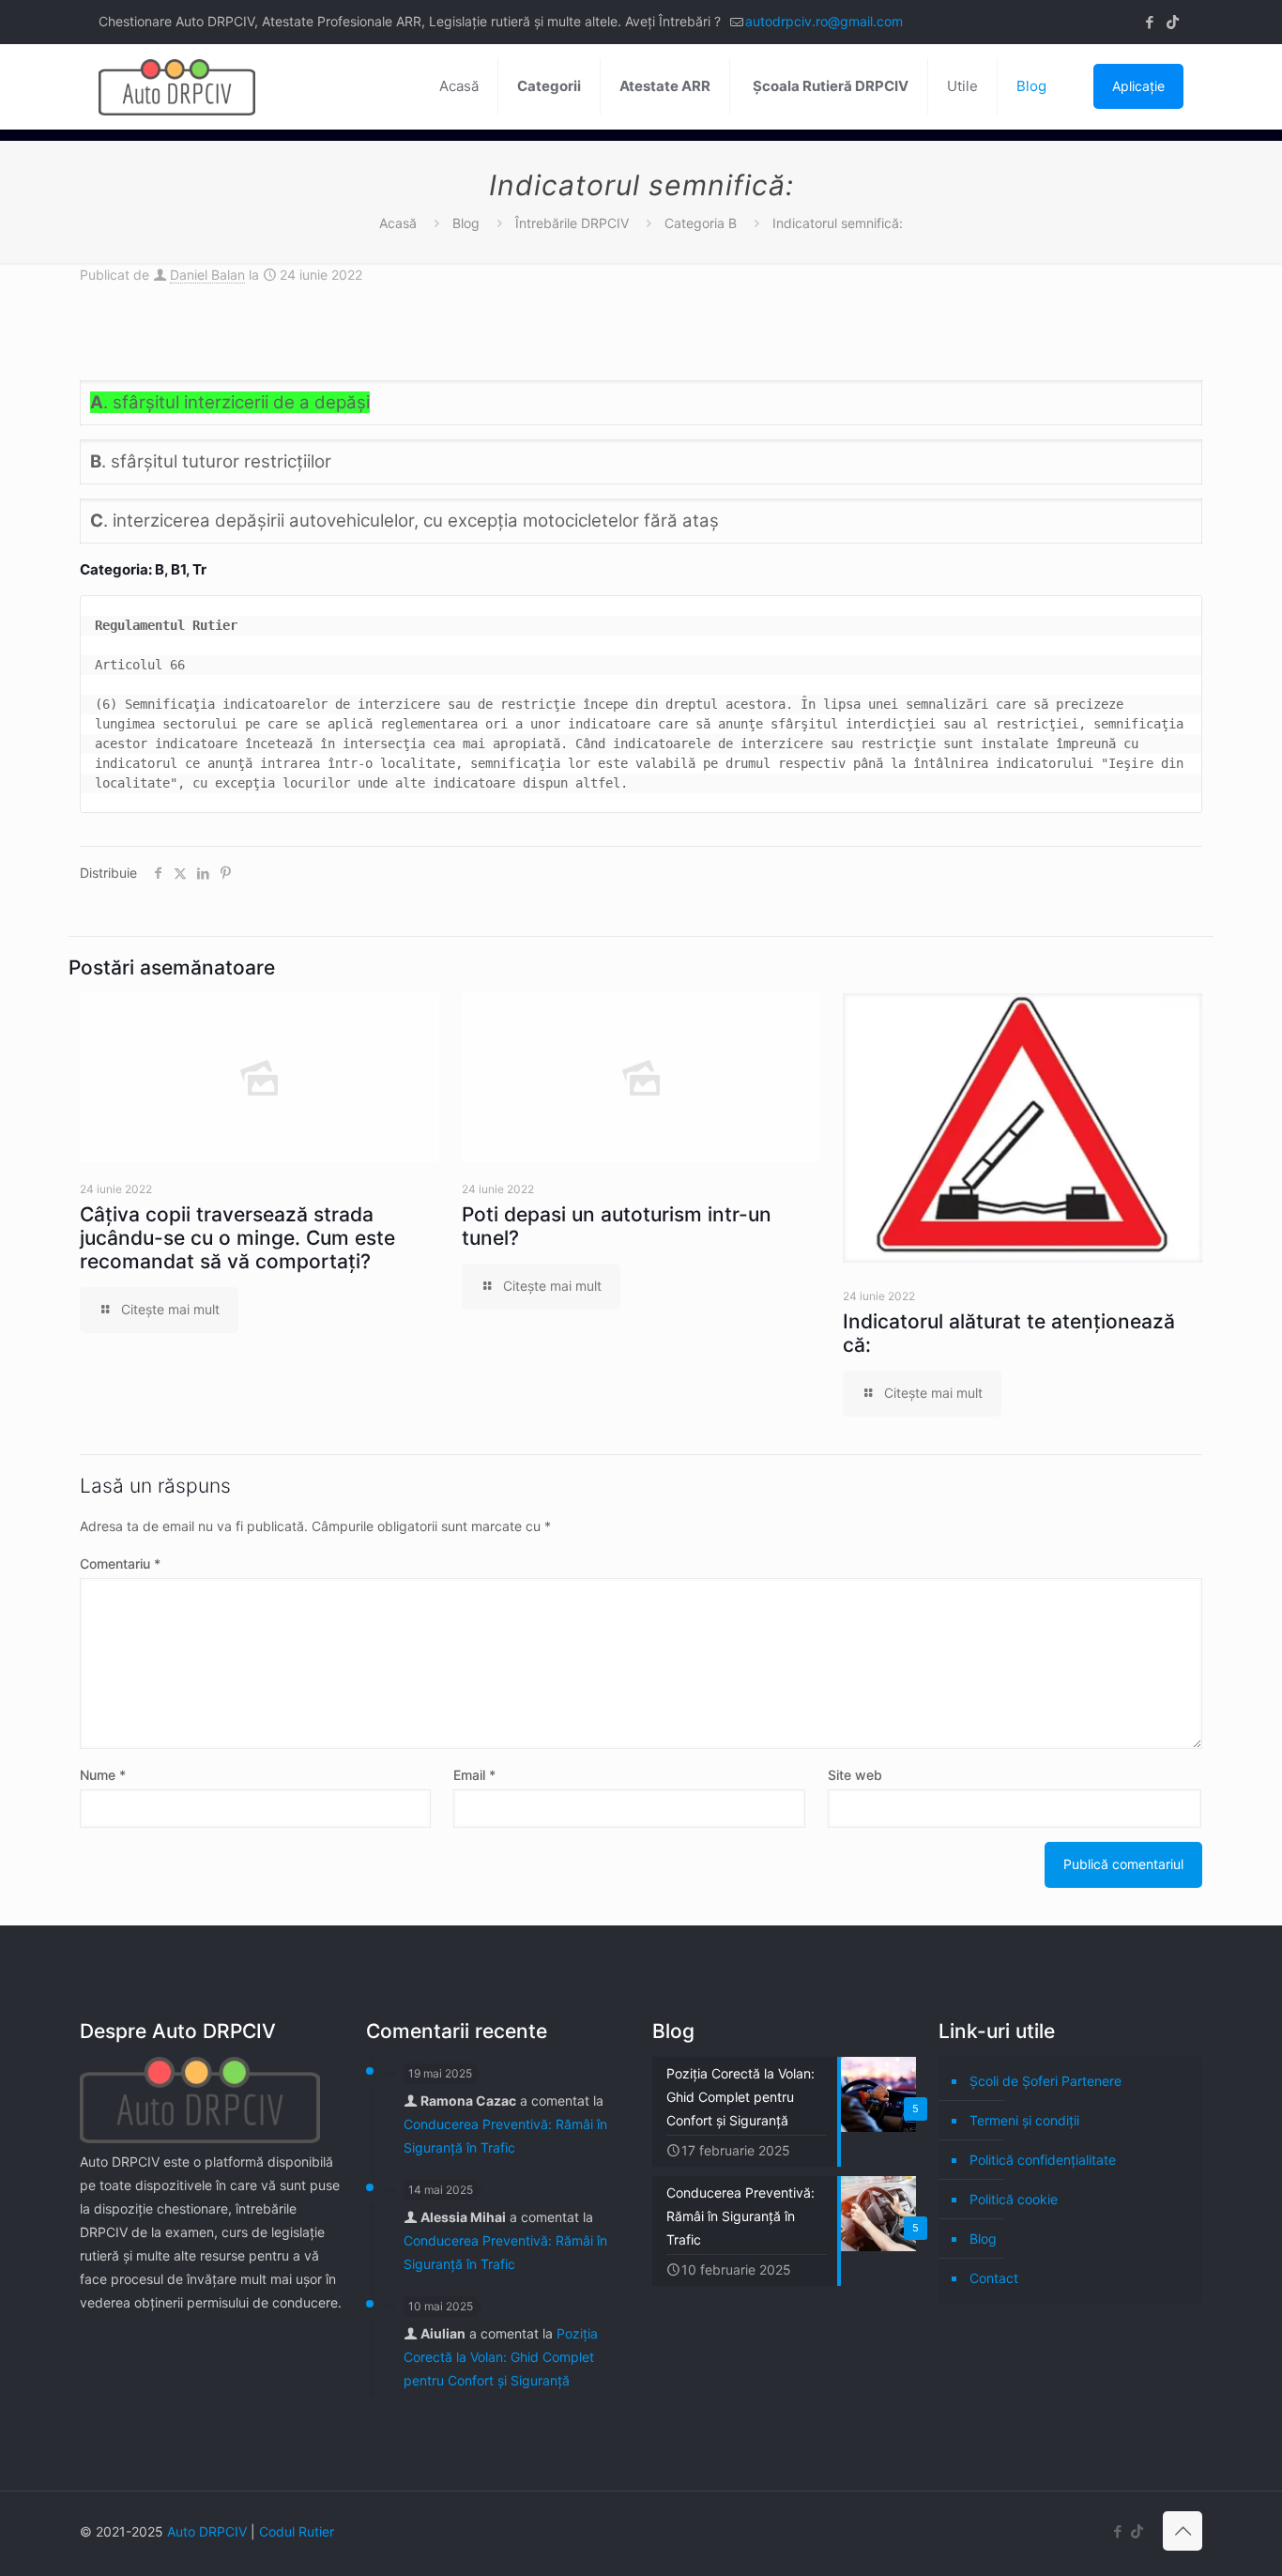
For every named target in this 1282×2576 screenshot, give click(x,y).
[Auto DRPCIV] (177, 86)
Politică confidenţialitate (1043, 2160)
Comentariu (120, 1564)
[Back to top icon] (1183, 2531)
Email (474, 1775)
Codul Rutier (297, 2531)
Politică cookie (1014, 2199)
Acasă (398, 223)
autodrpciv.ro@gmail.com (824, 21)
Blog (466, 223)
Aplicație (1138, 86)
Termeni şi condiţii (1024, 2120)
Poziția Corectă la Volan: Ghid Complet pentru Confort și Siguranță (501, 2357)
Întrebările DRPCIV (572, 223)
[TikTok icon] (1173, 22)
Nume (103, 1775)
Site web (855, 1775)
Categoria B (701, 223)
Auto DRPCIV (207, 2531)
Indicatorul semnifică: (838, 223)
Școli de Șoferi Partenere (1045, 2081)
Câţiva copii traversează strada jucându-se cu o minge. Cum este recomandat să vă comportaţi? (237, 1238)
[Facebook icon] (1149, 22)
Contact (994, 2278)
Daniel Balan (207, 275)
